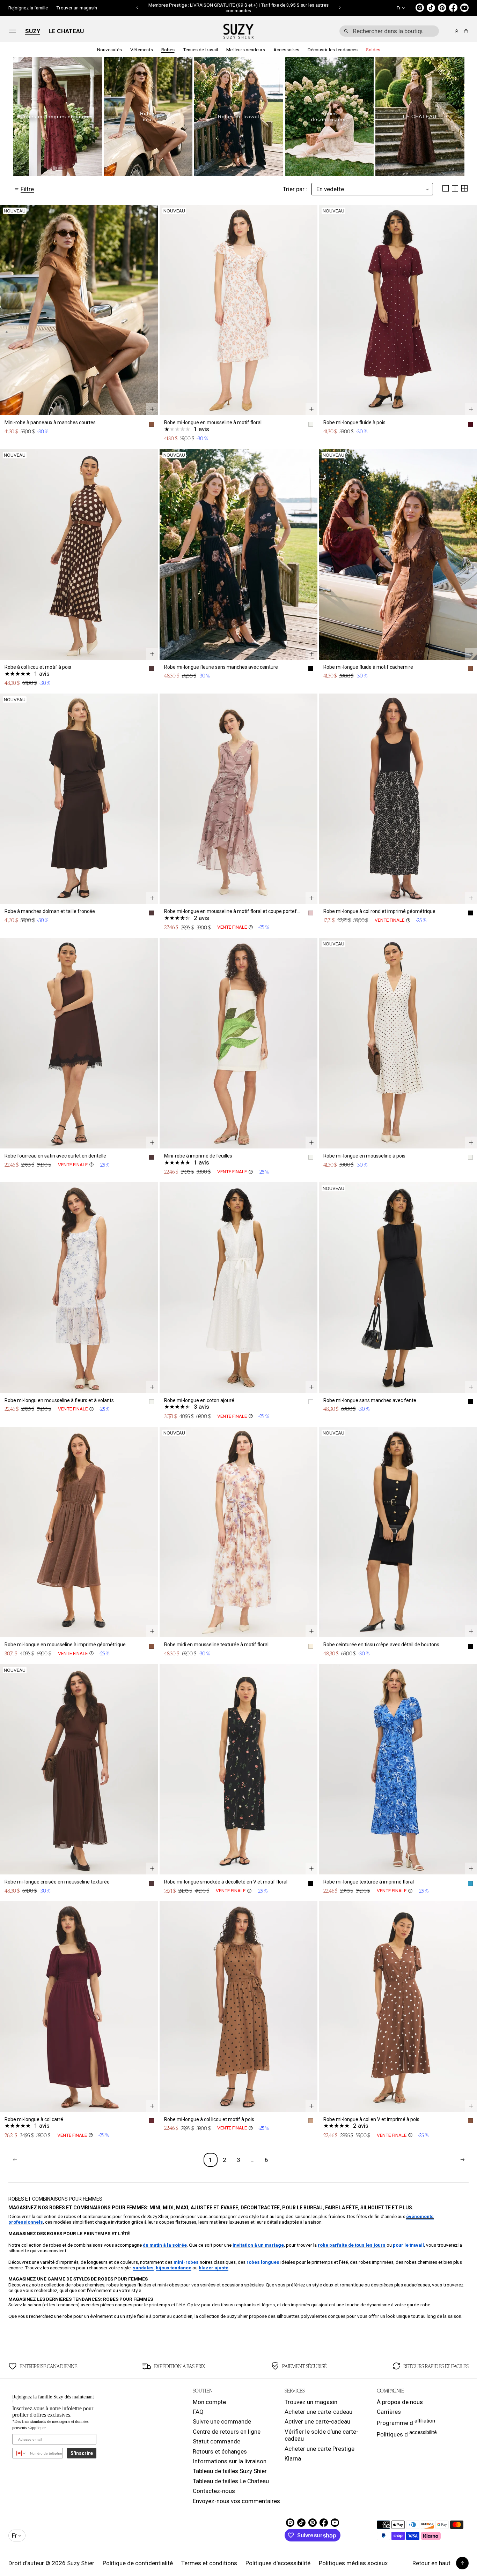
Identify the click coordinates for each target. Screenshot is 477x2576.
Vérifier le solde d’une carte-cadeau (321, 2435)
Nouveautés (109, 50)
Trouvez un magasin (311, 2402)
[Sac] (465, 31)
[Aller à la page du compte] (457, 31)
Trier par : (295, 189)
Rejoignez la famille (28, 8)
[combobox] (389, 31)
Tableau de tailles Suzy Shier (230, 2471)
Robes (168, 50)
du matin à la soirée (165, 2245)
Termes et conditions (209, 2563)
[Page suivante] (462, 2160)
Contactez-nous (214, 2491)
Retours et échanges (220, 2451)
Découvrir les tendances (333, 50)
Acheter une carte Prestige (320, 2449)
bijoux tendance (174, 2268)
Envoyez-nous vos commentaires (236, 2501)
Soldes (373, 50)
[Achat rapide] (152, 409)
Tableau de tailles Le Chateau (231, 2481)
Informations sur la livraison (230, 2461)
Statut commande (217, 2441)
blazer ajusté (214, 2268)
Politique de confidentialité (138, 2563)
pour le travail (408, 2245)
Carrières (389, 2412)
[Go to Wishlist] (447, 31)
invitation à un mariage (258, 2245)
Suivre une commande (222, 2421)
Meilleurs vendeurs (246, 50)
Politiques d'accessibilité (278, 2563)
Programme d (406, 2422)
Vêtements (142, 50)
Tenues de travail (200, 50)
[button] (137, 8)
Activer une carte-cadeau (317, 2421)
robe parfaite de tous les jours (352, 2245)
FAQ (198, 2412)
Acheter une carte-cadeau (318, 2412)
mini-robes (186, 2262)
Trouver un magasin (77, 8)
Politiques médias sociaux (353, 2563)
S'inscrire (82, 2453)
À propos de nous (400, 2402)
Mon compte (209, 2402)
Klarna (293, 2458)
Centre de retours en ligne (227, 2432)
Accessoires (286, 50)
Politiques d (407, 2434)
